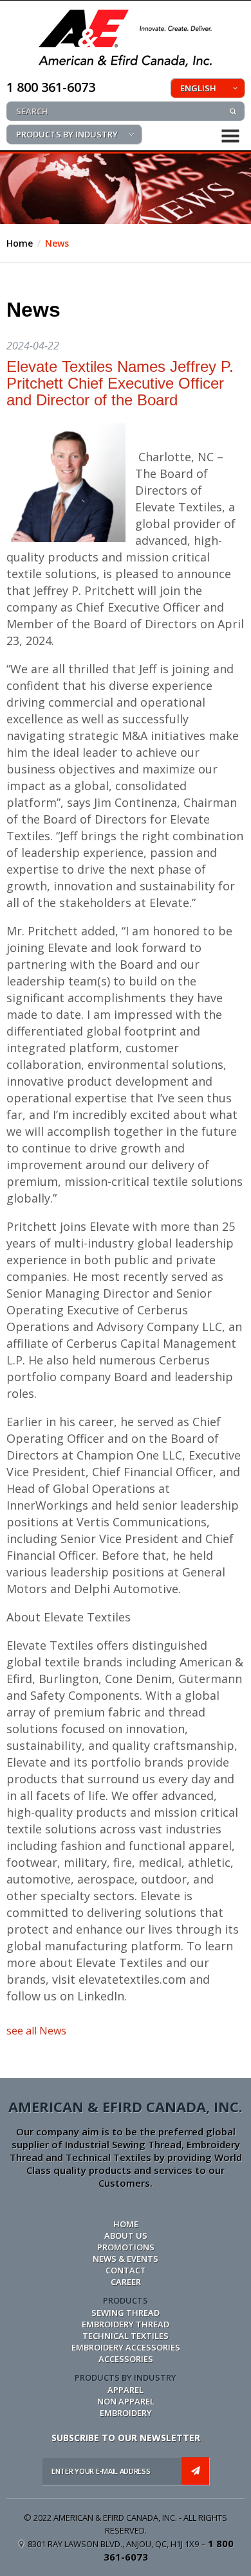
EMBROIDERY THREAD (126, 2324)
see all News (36, 2031)
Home (20, 243)
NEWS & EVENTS (126, 2259)
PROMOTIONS (126, 2247)
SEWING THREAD (126, 2313)
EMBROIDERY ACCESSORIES (126, 2347)
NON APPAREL (126, 2401)
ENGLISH (198, 88)
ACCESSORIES (126, 2359)
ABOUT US (126, 2236)
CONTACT (126, 2270)
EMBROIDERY (126, 2413)
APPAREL (126, 2390)
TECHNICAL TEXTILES (126, 2336)
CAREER (126, 2282)
